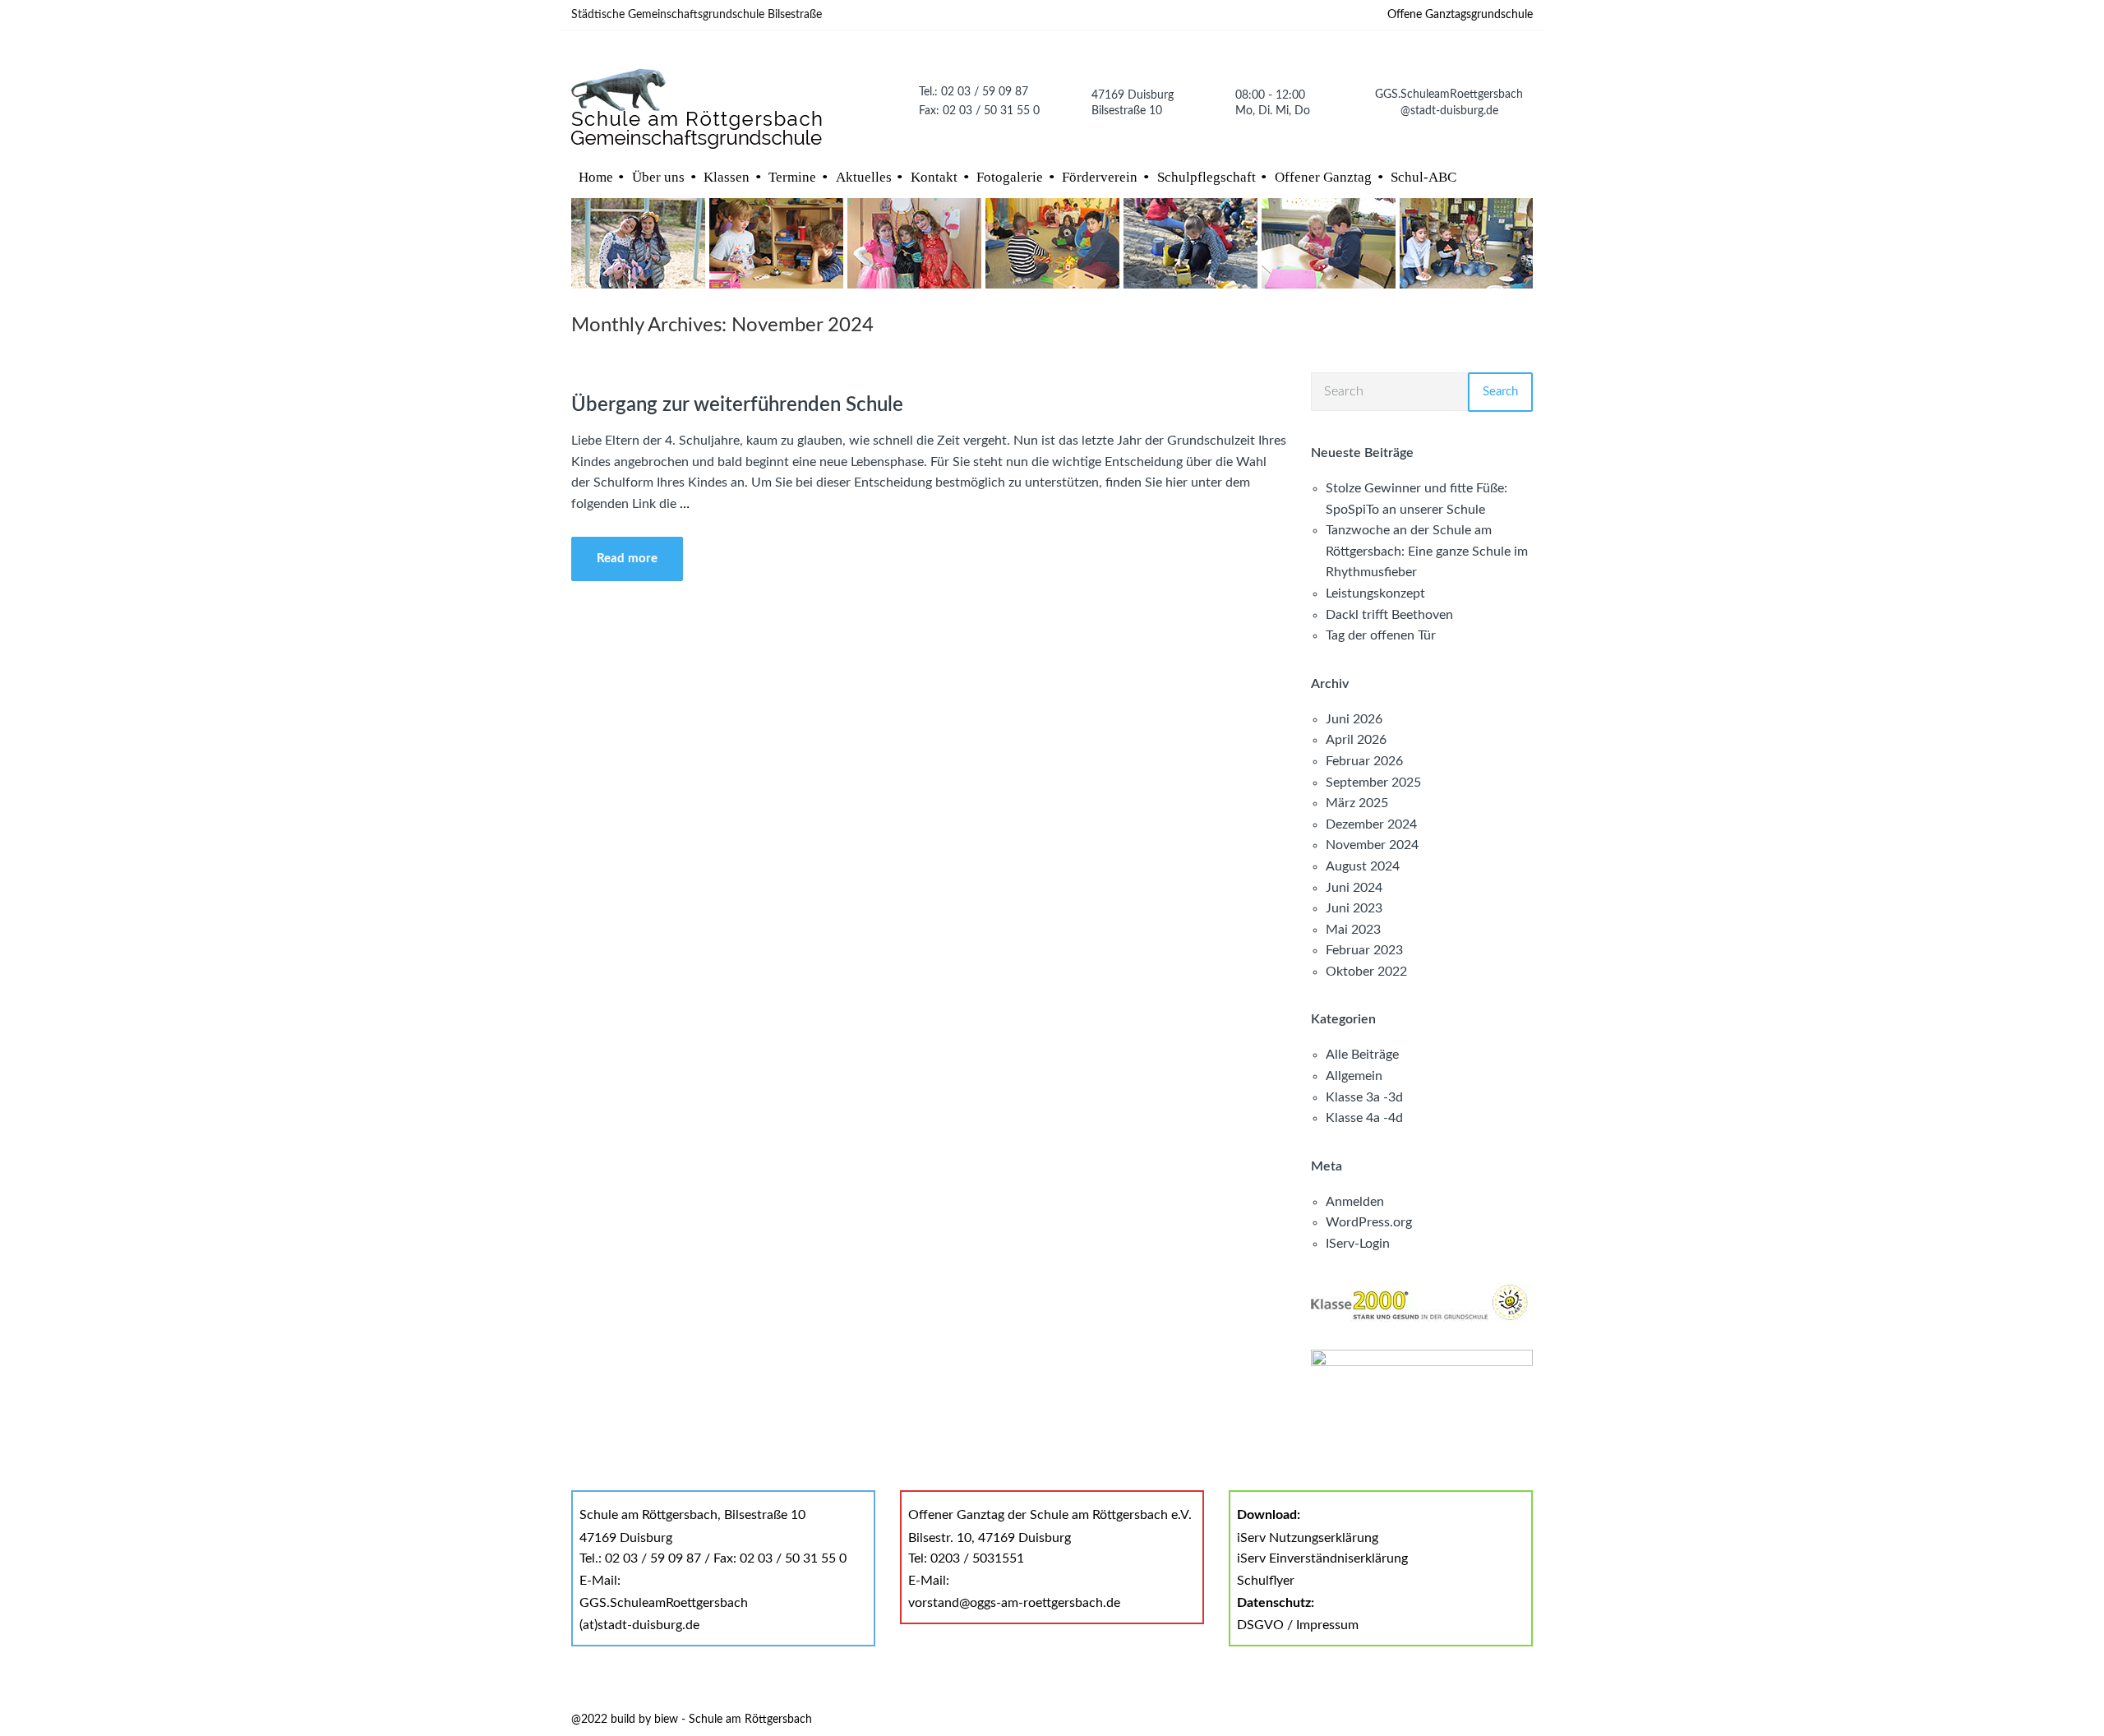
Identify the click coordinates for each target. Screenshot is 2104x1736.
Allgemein (1354, 1076)
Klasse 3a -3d (1364, 1097)
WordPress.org (1369, 1222)
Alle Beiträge (1362, 1055)
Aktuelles (864, 177)
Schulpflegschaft (1207, 177)
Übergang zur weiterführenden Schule (737, 405)
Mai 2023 (1353, 930)
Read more (627, 559)
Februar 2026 (1364, 761)
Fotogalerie (1010, 177)
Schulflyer (1266, 1581)
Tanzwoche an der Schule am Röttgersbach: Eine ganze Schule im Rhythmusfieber (1427, 551)
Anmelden (1355, 1202)
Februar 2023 (1364, 950)
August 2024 (1363, 866)
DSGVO (1260, 1625)
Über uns (658, 177)
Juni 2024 (1354, 888)
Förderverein (1100, 177)
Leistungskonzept (1375, 593)
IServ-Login (1358, 1244)
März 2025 (1357, 803)
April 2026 (1356, 740)
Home (596, 177)
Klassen (727, 177)
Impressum (1327, 1625)
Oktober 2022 (1366, 972)
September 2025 (1373, 783)
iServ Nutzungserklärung (1308, 1538)
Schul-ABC (1423, 177)
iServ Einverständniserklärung (1322, 1558)
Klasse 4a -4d (1364, 1118)
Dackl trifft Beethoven (1389, 615)
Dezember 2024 (1371, 824)
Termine (792, 177)
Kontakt (934, 177)
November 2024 (1372, 845)
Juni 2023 (1354, 908)
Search (1500, 392)
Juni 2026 (1354, 719)
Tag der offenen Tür (1381, 635)
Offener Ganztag (1323, 177)
